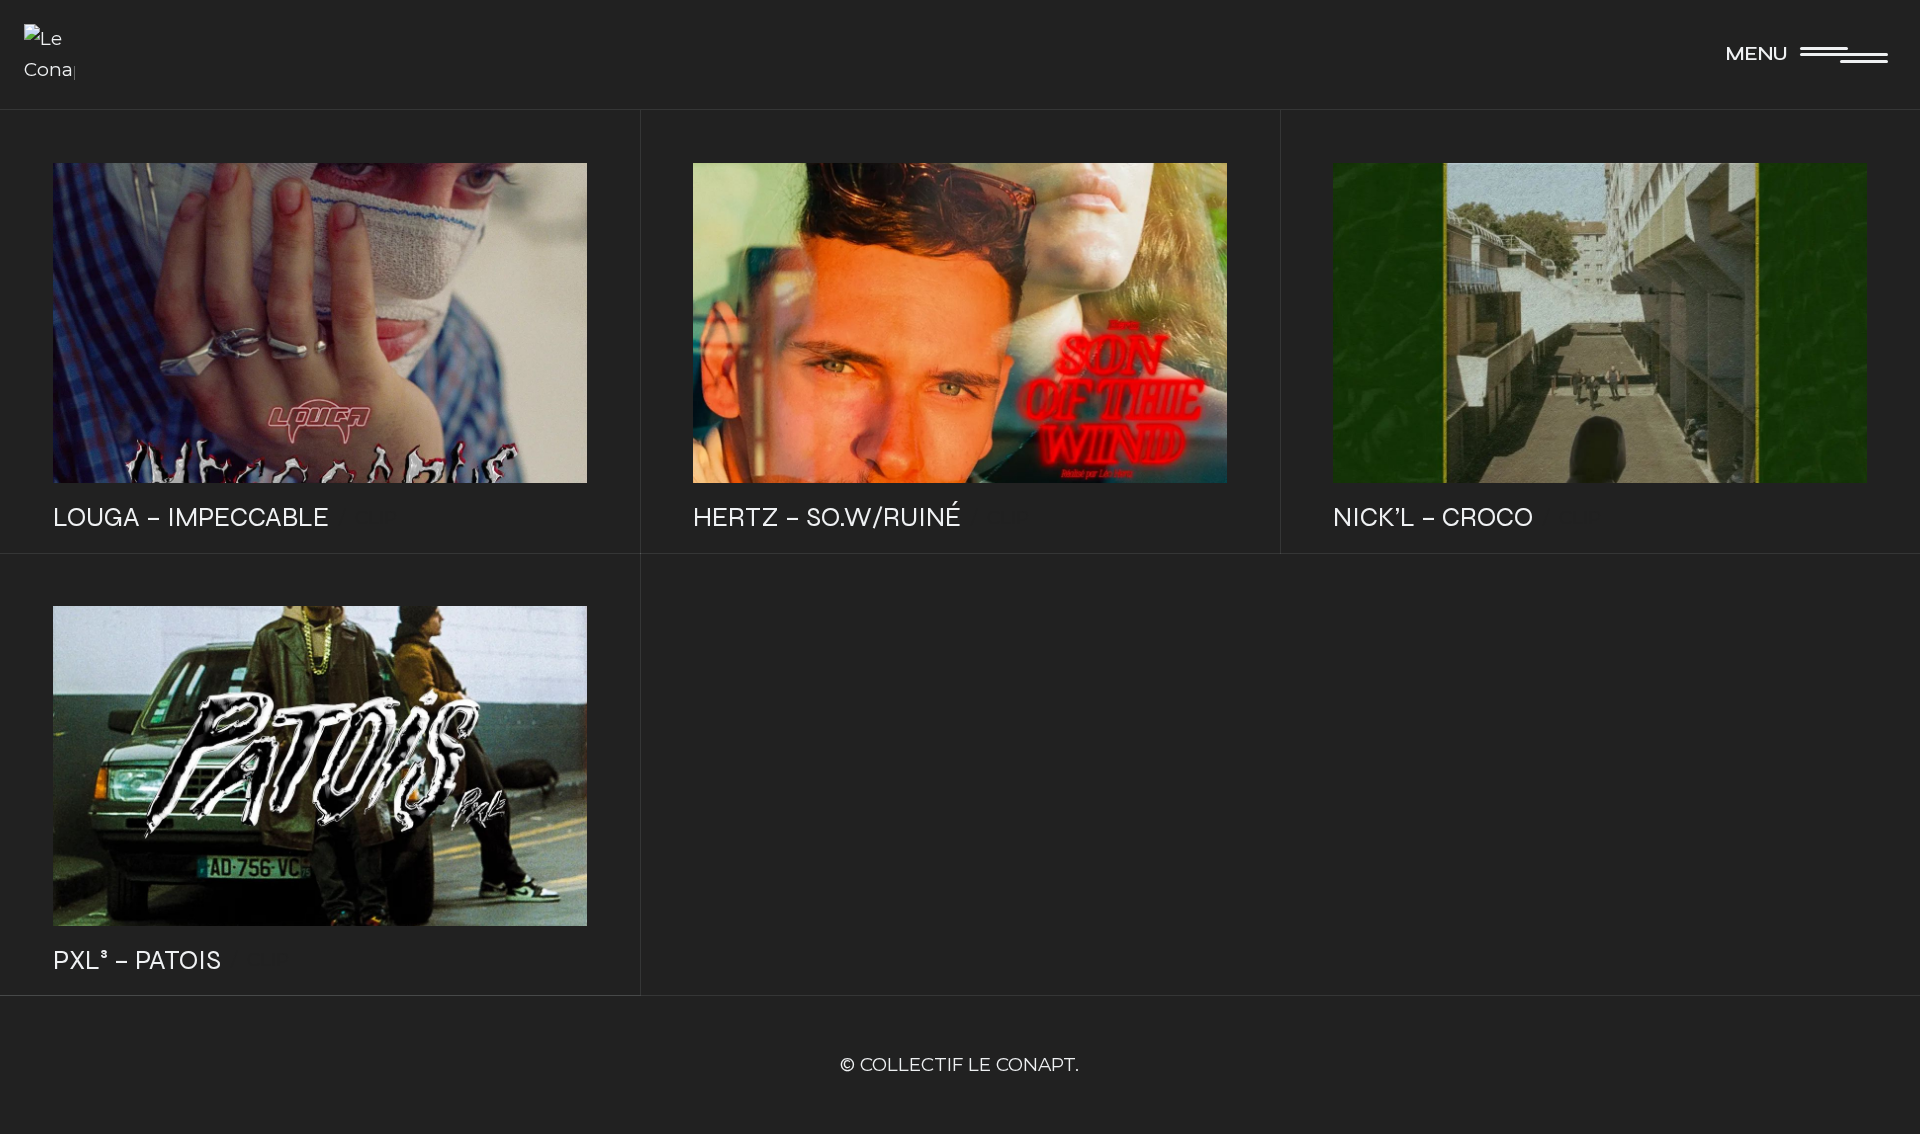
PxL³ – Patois (137, 960)
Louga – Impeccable (191, 517)
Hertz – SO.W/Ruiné (827, 517)
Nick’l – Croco (1433, 517)
